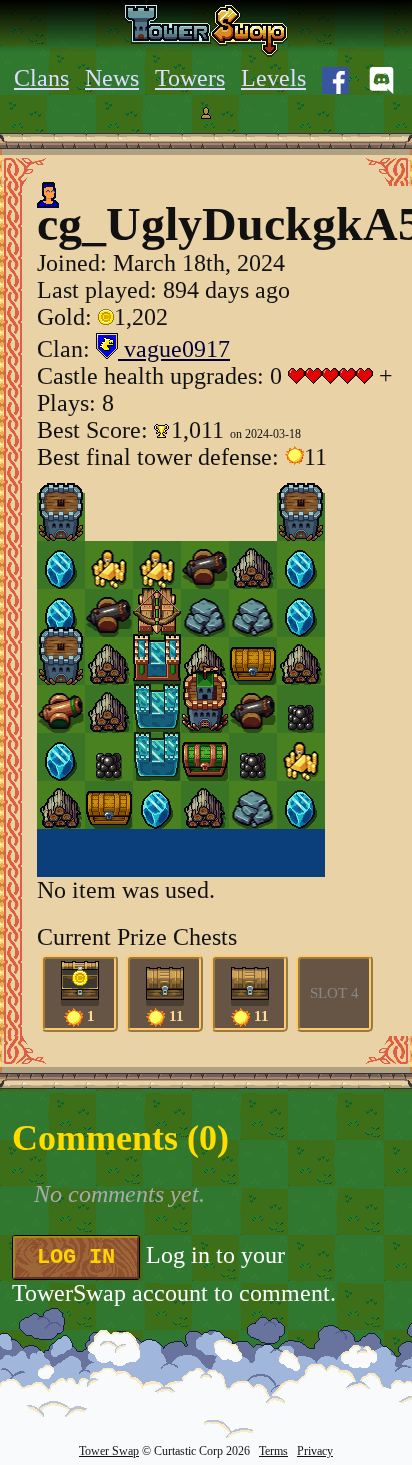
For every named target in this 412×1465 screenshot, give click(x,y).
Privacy (315, 1451)
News (112, 78)
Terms (273, 1451)
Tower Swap (109, 1451)
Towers (190, 78)
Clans (41, 78)
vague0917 (174, 349)
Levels (273, 78)
